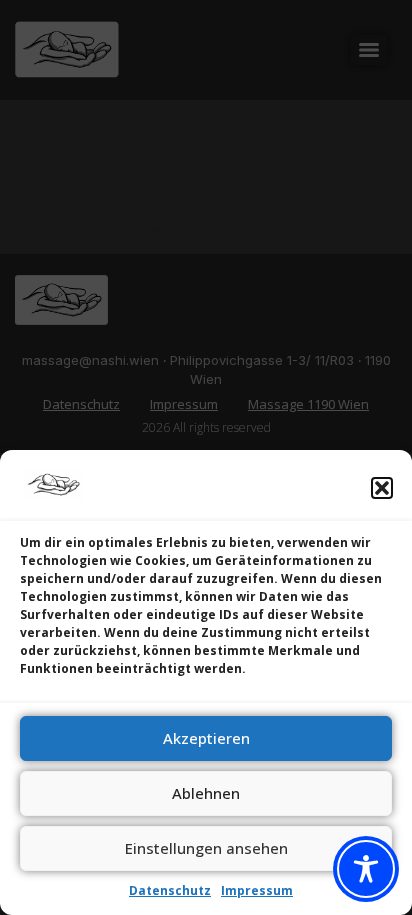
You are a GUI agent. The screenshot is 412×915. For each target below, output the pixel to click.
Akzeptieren (206, 738)
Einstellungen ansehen (206, 848)
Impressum (257, 890)
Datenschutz (170, 890)
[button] (382, 488)
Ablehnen (206, 793)
